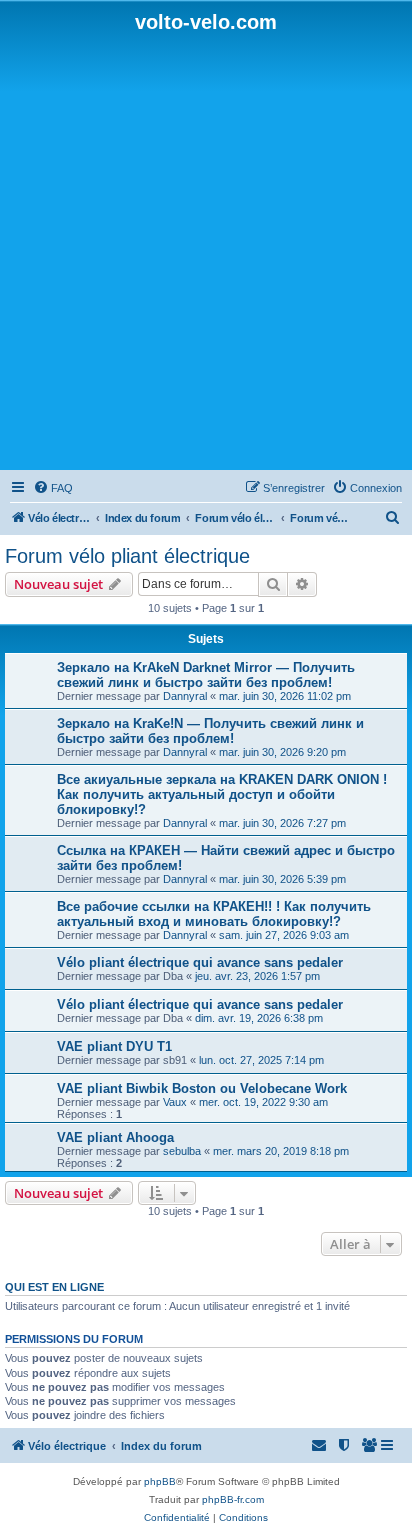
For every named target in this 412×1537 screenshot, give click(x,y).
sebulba (182, 1151)
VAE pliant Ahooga (115, 1137)
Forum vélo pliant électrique (127, 556)
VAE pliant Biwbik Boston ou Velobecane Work (202, 1088)
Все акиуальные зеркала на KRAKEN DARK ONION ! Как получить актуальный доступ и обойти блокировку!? (222, 794)
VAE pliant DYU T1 (114, 1046)
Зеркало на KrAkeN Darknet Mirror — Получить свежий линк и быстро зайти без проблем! (206, 675)
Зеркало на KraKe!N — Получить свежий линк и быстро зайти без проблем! (210, 731)
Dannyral (185, 696)
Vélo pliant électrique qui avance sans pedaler (200, 962)
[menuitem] (53, 488)
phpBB (160, 1481)
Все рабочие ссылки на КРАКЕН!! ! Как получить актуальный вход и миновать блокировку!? (214, 914)
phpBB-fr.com (233, 1499)
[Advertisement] (206, 250)
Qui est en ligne (54, 1287)
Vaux (175, 1102)
